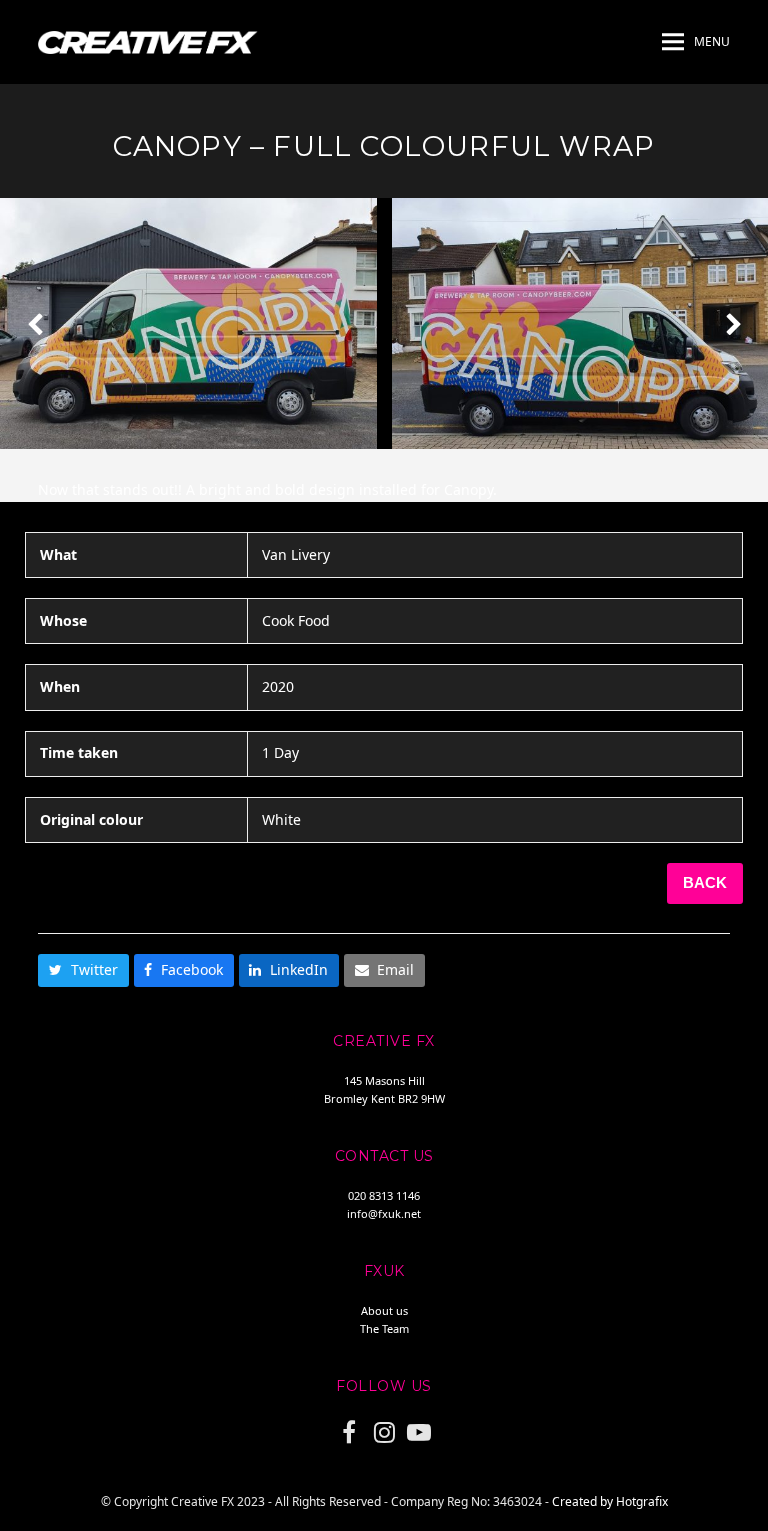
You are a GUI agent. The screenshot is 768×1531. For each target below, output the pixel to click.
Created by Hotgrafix (610, 1501)
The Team (384, 1328)
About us (384, 1310)
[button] (696, 42)
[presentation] (35, 324)
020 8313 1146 (384, 1195)
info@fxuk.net (384, 1213)
